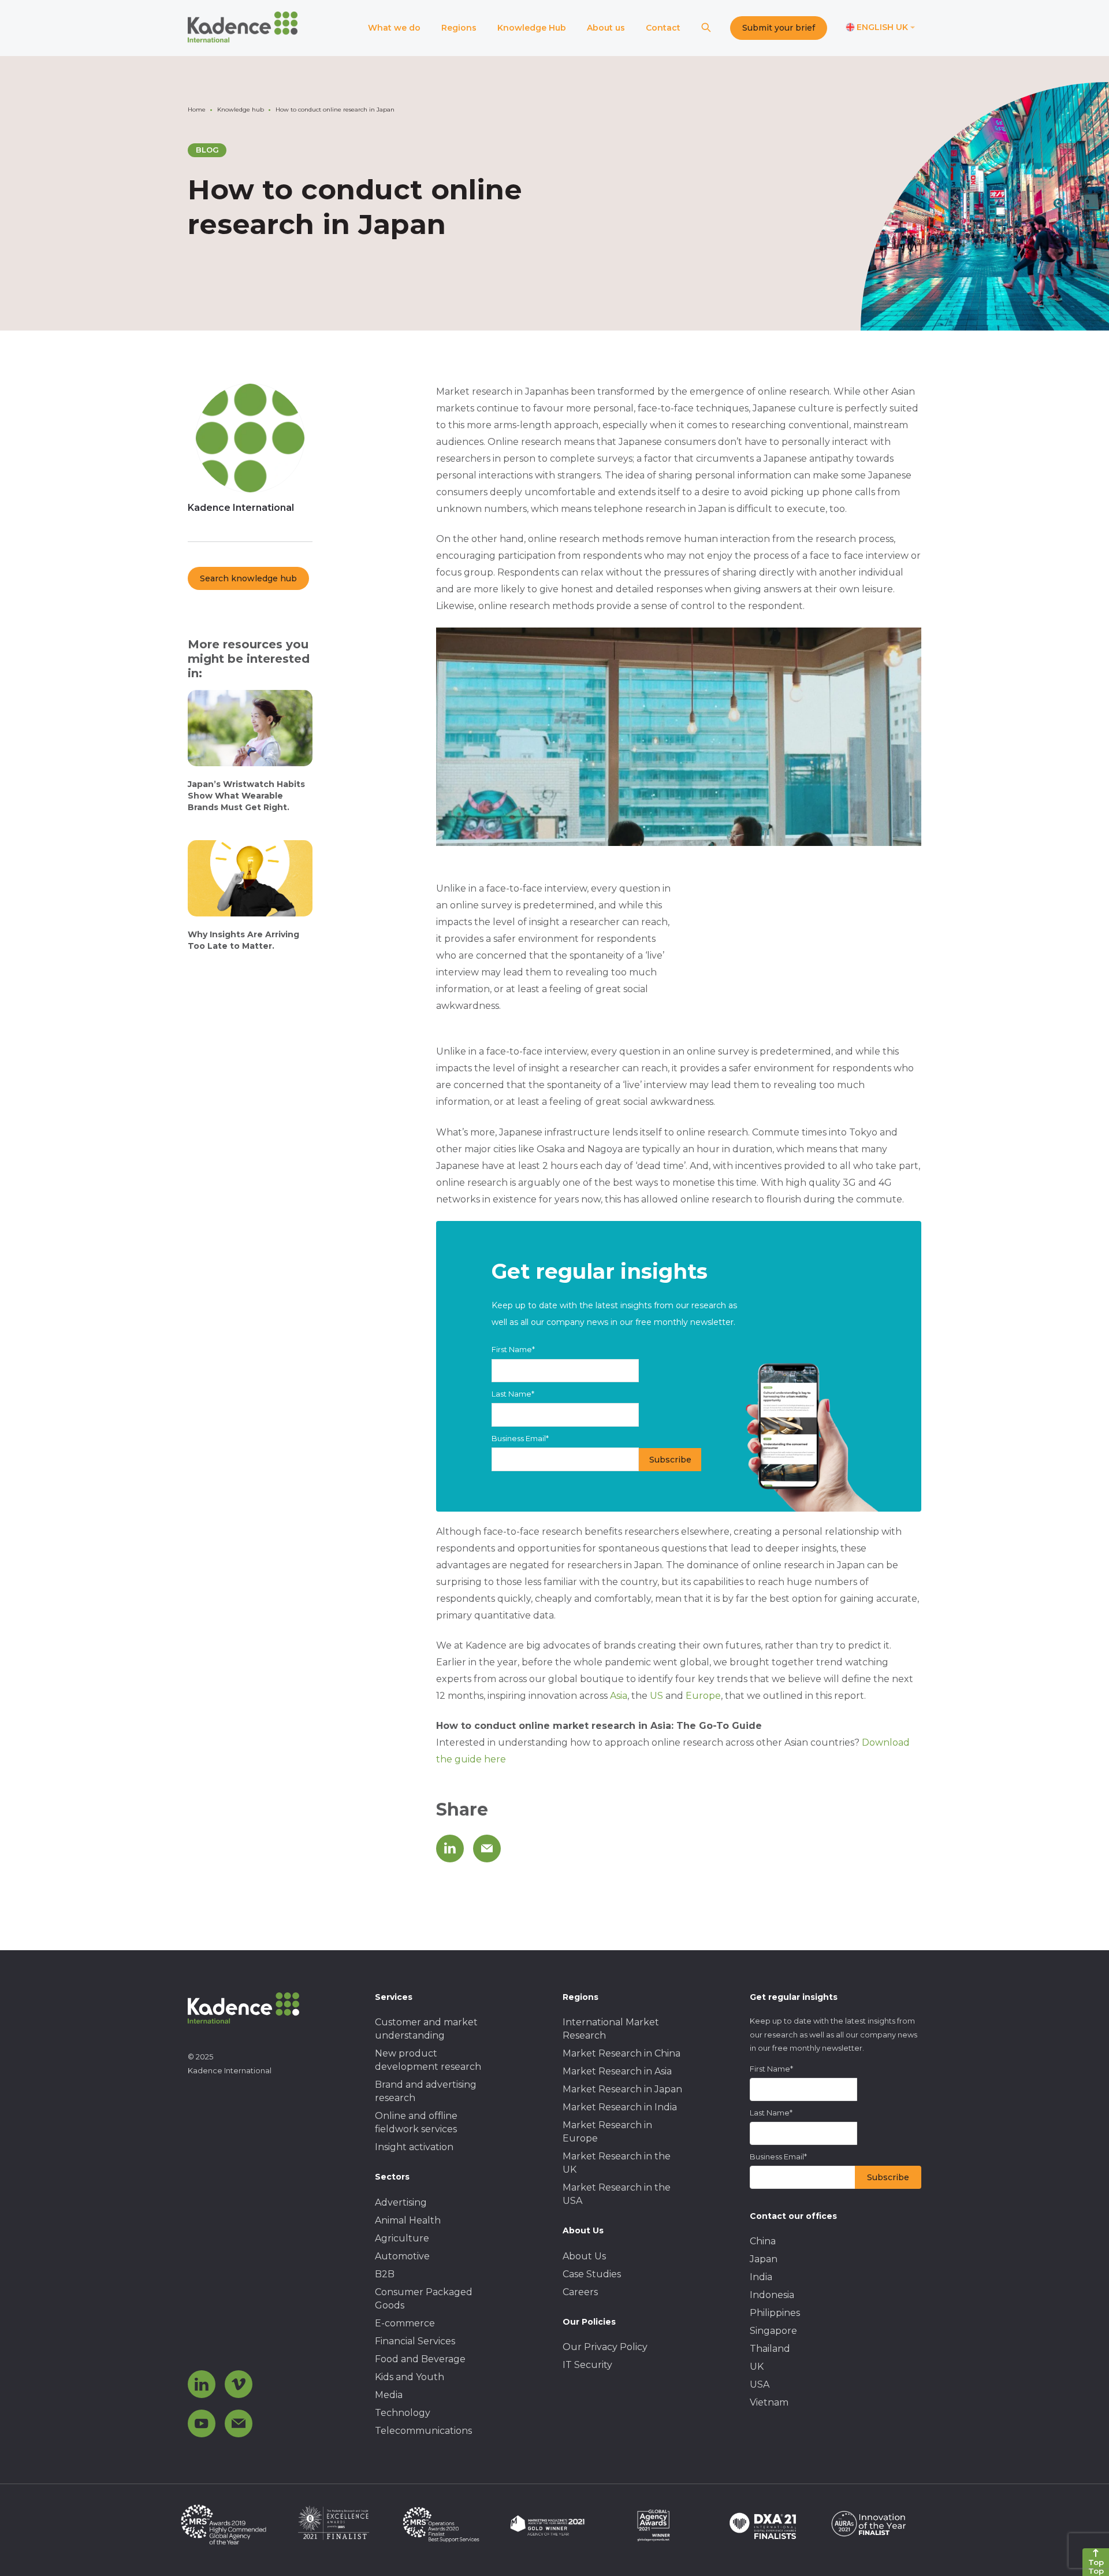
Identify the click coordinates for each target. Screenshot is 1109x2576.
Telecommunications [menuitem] (423, 2431)
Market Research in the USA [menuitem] (617, 2194)
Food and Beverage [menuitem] (420, 2359)
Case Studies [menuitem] (592, 2274)
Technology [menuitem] (403, 2413)
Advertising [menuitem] (401, 2202)
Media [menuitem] (389, 2395)
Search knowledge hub (248, 578)
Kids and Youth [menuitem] (410, 2377)
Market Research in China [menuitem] (622, 2053)
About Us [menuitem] (584, 2256)
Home (197, 110)
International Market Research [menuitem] (611, 2029)
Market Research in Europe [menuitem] (607, 2132)
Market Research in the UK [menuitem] (617, 2163)
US (656, 1696)
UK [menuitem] (757, 2367)
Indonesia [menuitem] (772, 2295)
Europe (703, 1696)
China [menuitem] (763, 2241)
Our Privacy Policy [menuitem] (605, 2347)
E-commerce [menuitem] (405, 2323)
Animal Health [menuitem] (408, 2220)
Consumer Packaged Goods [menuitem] (424, 2299)
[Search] (706, 28)
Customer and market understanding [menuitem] (426, 2029)
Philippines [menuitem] (775, 2313)
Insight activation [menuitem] (414, 2147)
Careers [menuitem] (580, 2292)
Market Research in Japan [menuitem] (622, 2089)
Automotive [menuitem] (402, 2256)
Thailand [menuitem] (770, 2349)
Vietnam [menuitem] (769, 2402)
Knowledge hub (241, 110)
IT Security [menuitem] (587, 2365)
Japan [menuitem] (764, 2259)
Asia (619, 1696)
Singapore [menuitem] (773, 2331)
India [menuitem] (761, 2277)
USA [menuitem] (760, 2384)
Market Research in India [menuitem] (620, 2107)
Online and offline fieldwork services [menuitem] (416, 2122)
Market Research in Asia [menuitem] (617, 2071)
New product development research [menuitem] (428, 2060)
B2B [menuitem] (385, 2274)
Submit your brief (779, 28)
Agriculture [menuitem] (402, 2238)
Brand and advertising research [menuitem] (426, 2091)
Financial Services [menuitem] (415, 2341)
